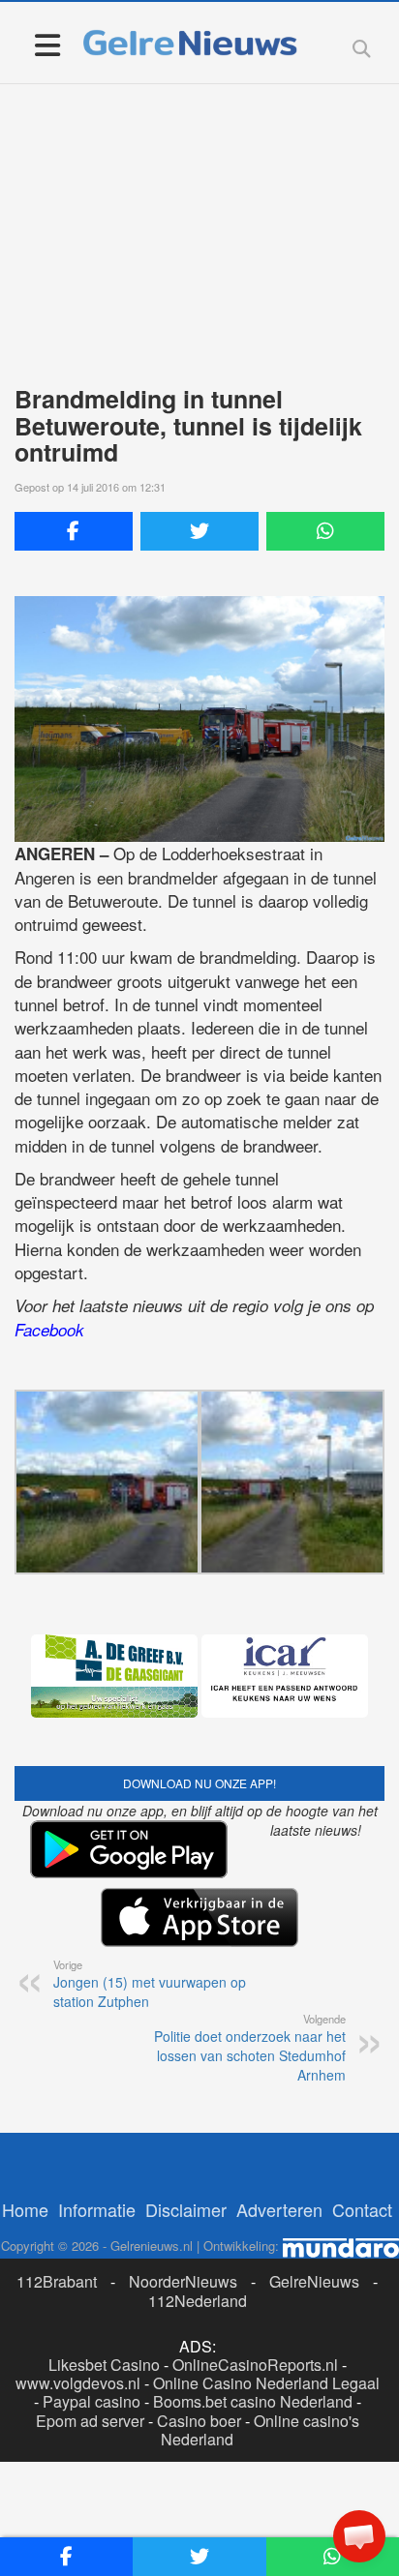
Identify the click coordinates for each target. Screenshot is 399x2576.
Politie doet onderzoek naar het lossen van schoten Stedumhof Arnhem (250, 2048)
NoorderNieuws (183, 2281)
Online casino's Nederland (260, 2430)
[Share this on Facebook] (74, 531)
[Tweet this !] (199, 531)
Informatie (97, 2209)
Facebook (49, 1330)
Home (25, 2209)
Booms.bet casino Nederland (253, 2401)
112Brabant (57, 2281)
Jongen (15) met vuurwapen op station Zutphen (150, 1984)
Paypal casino (92, 2401)
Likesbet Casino (104, 2365)
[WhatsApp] (325, 531)
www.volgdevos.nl (78, 2383)
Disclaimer (186, 2209)
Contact (362, 2209)
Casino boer (199, 2421)
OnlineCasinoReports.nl (255, 2365)
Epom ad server (90, 2421)
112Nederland (198, 2301)
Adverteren (279, 2209)
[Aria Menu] (47, 44)
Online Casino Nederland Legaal (266, 2383)
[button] (359, 2536)
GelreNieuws (314, 2281)
